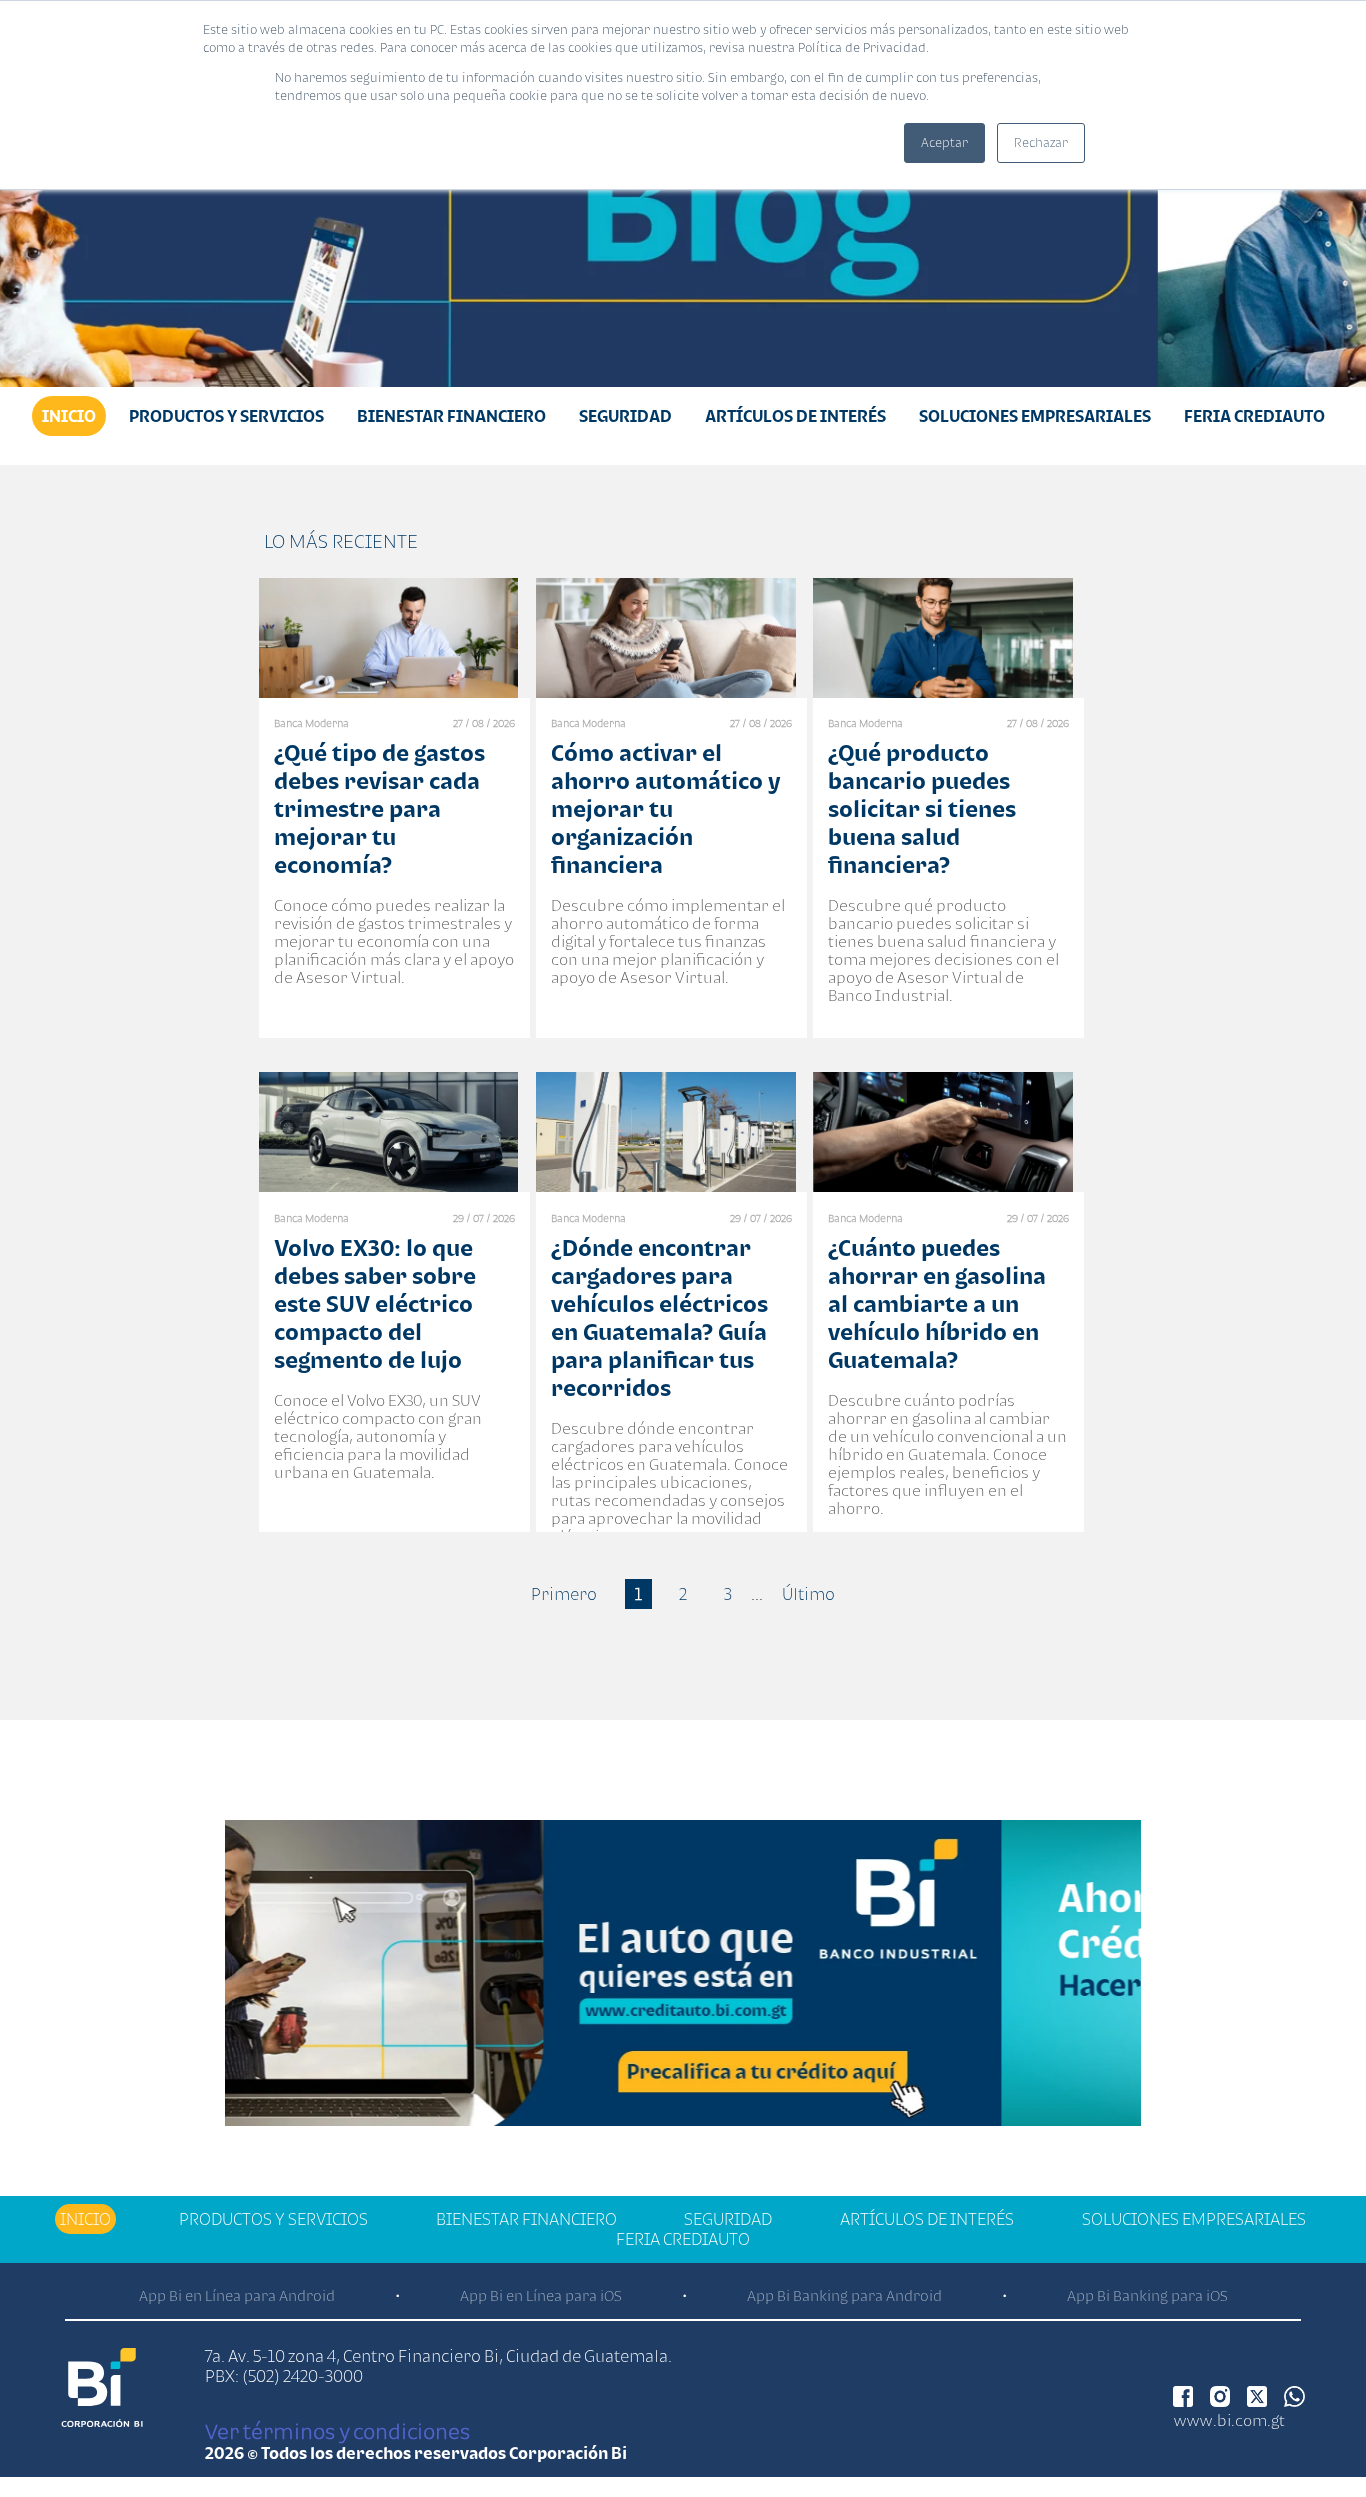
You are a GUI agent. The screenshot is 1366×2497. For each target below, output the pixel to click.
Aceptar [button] (944, 142)
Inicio (69, 416)
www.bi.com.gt (1229, 2420)
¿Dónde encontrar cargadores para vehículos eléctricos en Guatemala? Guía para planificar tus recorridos (659, 1317)
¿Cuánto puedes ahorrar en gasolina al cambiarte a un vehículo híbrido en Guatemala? (937, 1303)
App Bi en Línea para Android (237, 2295)
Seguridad (625, 416)
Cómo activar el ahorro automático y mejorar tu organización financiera (665, 808)
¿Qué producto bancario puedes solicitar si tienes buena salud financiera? (922, 808)
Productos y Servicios (226, 416)
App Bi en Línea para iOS (541, 2295)
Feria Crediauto (1254, 416)
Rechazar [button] (1041, 142)
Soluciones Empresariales (1035, 416)
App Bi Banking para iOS (1147, 2295)
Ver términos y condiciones (337, 2431)
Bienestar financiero (451, 416)
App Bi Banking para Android (844, 2295)
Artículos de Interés (795, 416)
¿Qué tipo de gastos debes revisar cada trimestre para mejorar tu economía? (379, 808)
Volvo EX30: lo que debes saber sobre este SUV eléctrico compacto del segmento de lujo (375, 1303)
